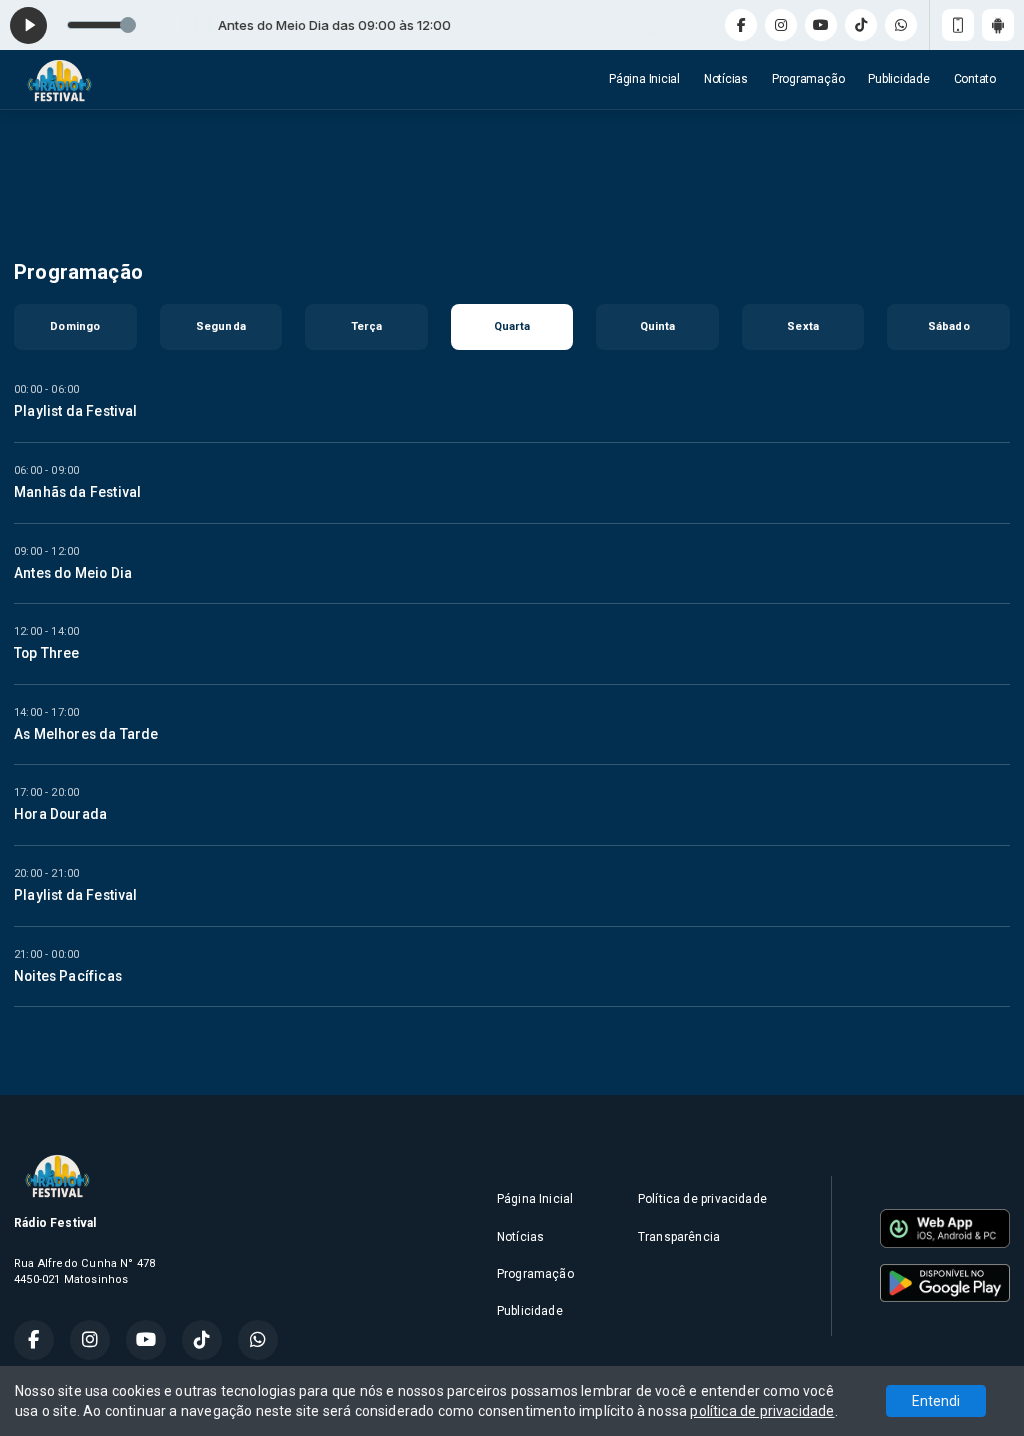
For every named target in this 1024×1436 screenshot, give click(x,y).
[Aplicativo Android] (998, 25)
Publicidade (898, 79)
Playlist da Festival (76, 411)
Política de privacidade (702, 1199)
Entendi (936, 1401)
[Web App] (958, 25)
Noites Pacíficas (68, 976)
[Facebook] (741, 25)
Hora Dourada (60, 814)
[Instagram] (781, 25)
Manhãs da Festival (77, 492)
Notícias (726, 79)
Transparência (679, 1237)
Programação (808, 79)
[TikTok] (861, 25)
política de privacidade (762, 1411)
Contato (975, 79)
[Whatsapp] (901, 25)
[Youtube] (821, 25)
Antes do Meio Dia (73, 573)
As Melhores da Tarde (86, 734)
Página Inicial (644, 79)
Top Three (47, 653)
